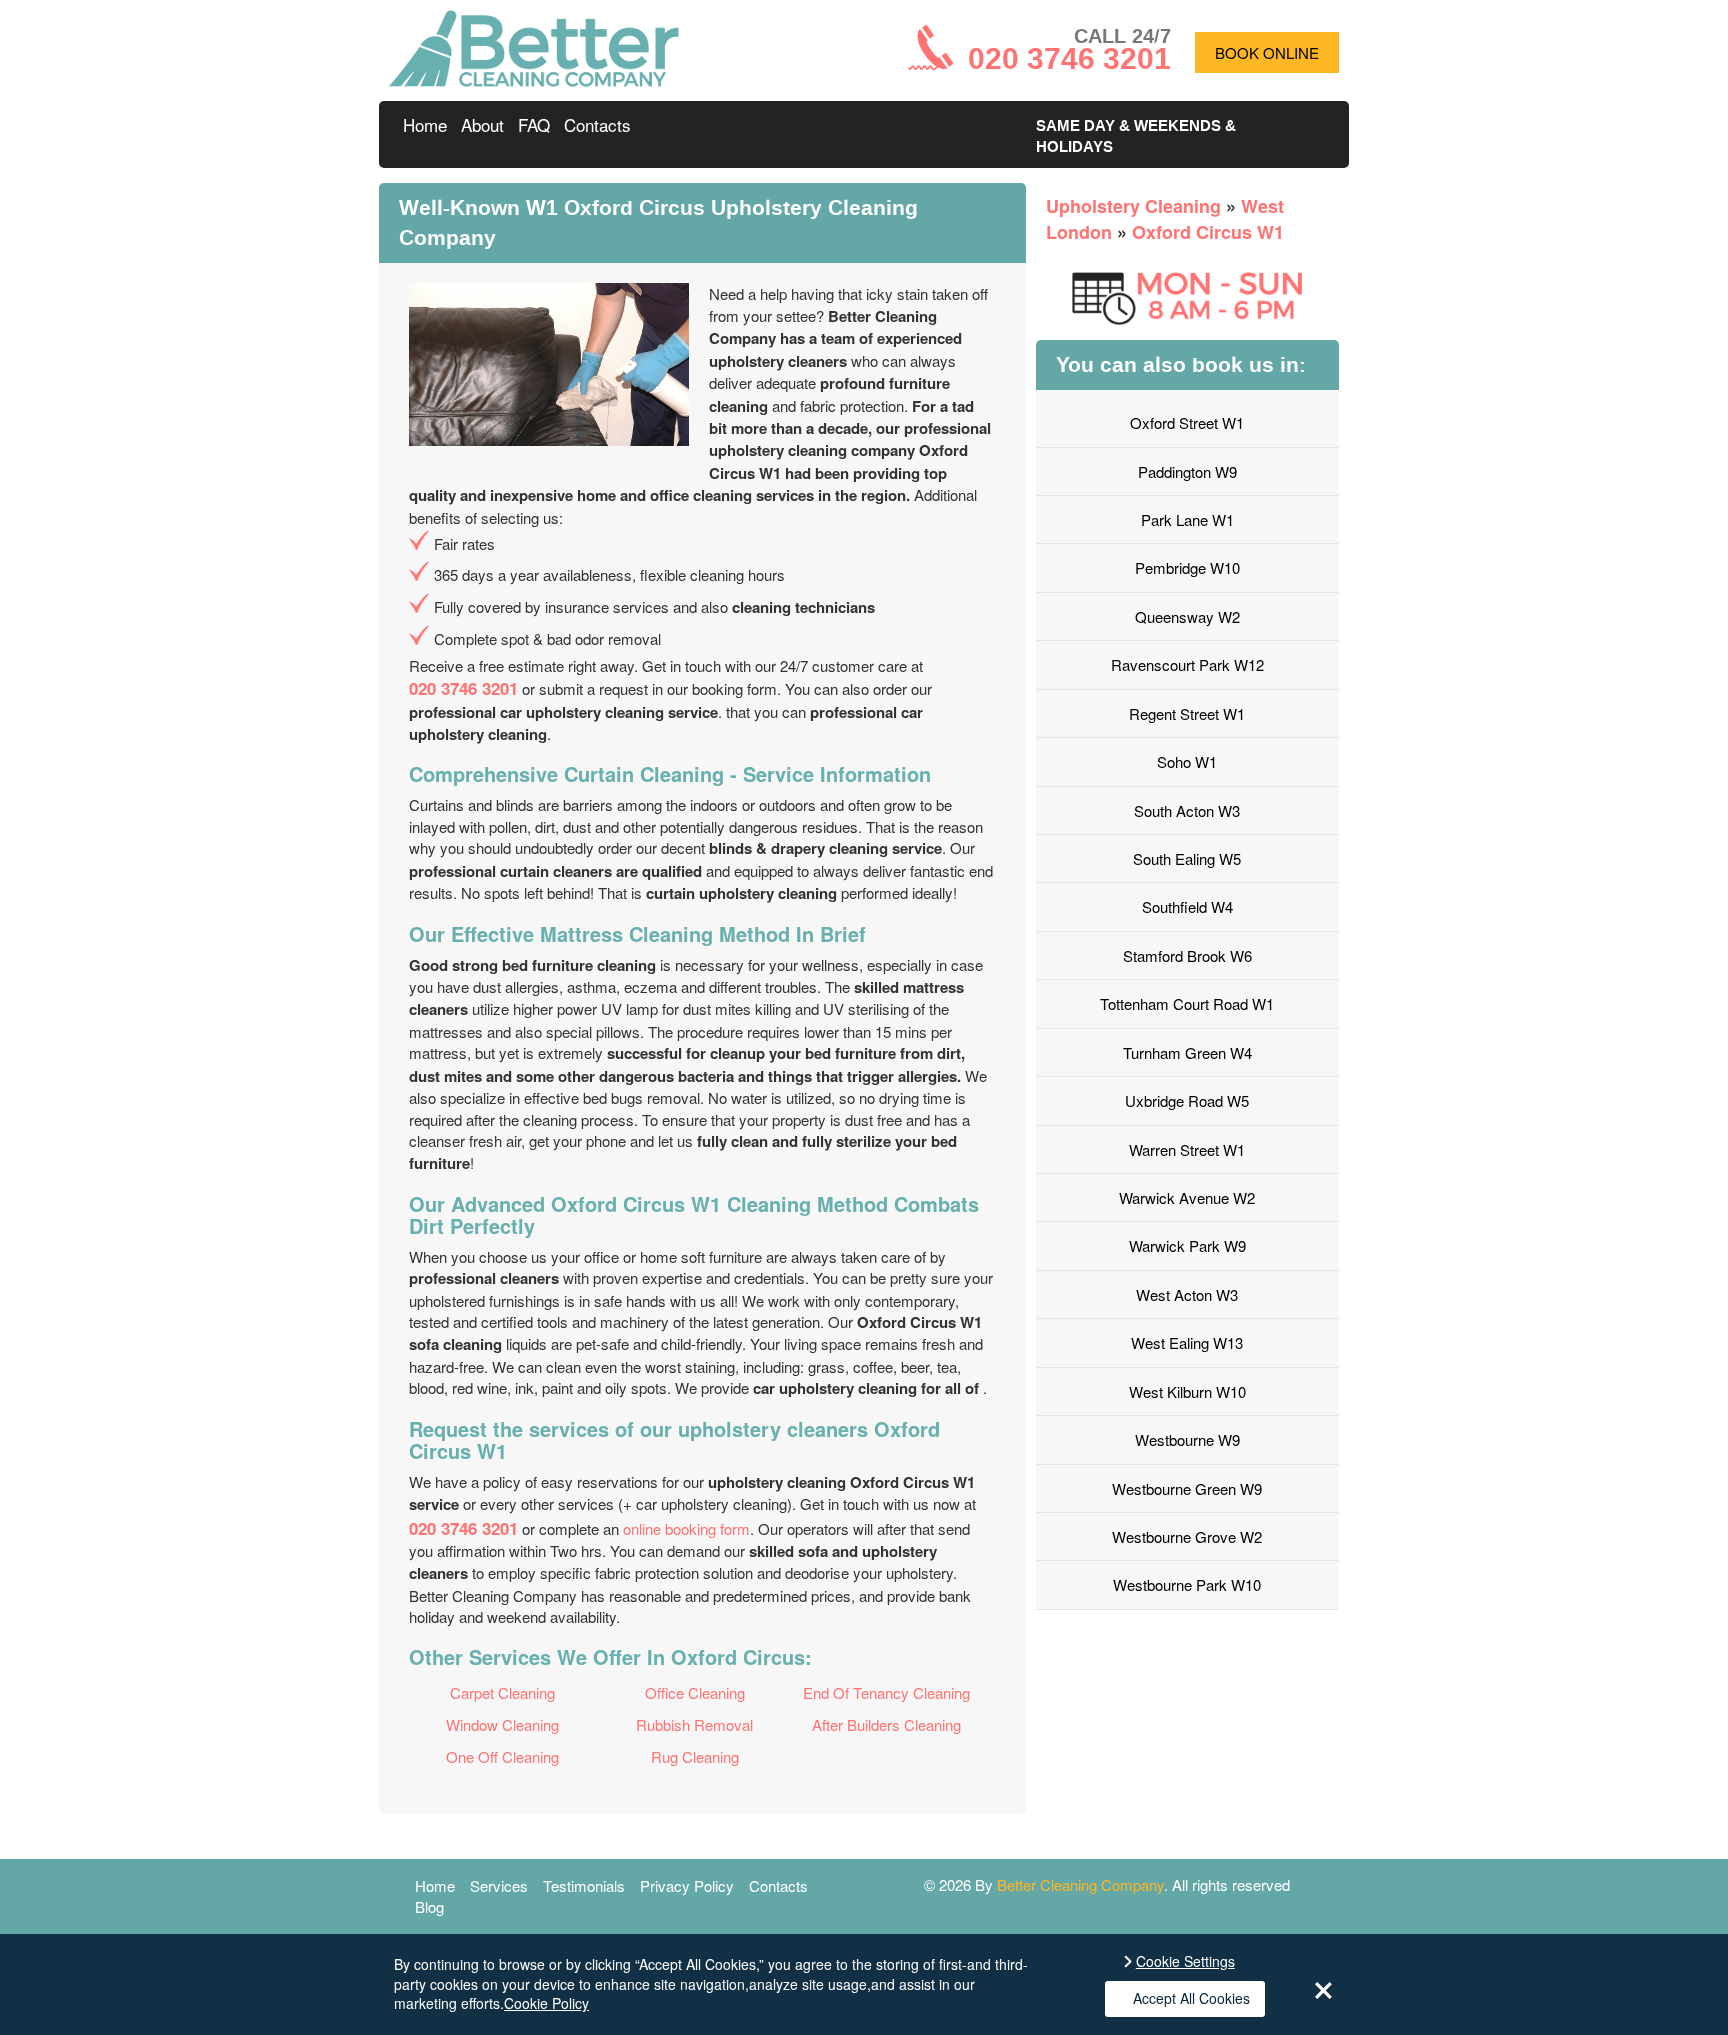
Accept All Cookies (1191, 1998)
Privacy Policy (687, 1885)
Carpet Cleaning (502, 1692)
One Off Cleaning (502, 1756)
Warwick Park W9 (1187, 1245)
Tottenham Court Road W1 (1187, 1003)
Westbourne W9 (1187, 1439)
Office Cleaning (695, 1692)
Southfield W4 (1187, 906)
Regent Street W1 (1187, 713)
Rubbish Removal (694, 1724)
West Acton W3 (1187, 1294)
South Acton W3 (1187, 810)
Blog (429, 1906)
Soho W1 (1187, 761)
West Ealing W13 (1187, 1342)
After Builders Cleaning (886, 1724)
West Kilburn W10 (1187, 1391)
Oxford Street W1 (1187, 422)
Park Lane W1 (1187, 519)
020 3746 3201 (463, 688)
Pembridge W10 (1187, 567)
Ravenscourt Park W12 (1187, 664)
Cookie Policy (546, 2003)
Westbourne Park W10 (1187, 1584)
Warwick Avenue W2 (1187, 1197)
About (482, 124)
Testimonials (584, 1885)
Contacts (597, 124)
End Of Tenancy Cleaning (886, 1692)
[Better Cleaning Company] (534, 80)
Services (499, 1885)
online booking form (686, 1528)
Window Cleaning (502, 1724)
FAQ (534, 124)
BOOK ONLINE (1267, 52)
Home (425, 124)
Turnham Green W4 (1187, 1052)
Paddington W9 (1187, 471)
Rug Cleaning (695, 1756)
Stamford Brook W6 (1187, 955)
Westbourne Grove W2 (1187, 1536)
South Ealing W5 (1187, 858)
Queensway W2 (1187, 616)
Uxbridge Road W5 (1187, 1100)
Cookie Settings (1185, 1961)
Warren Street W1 (1187, 1149)
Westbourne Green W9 (1187, 1488)
